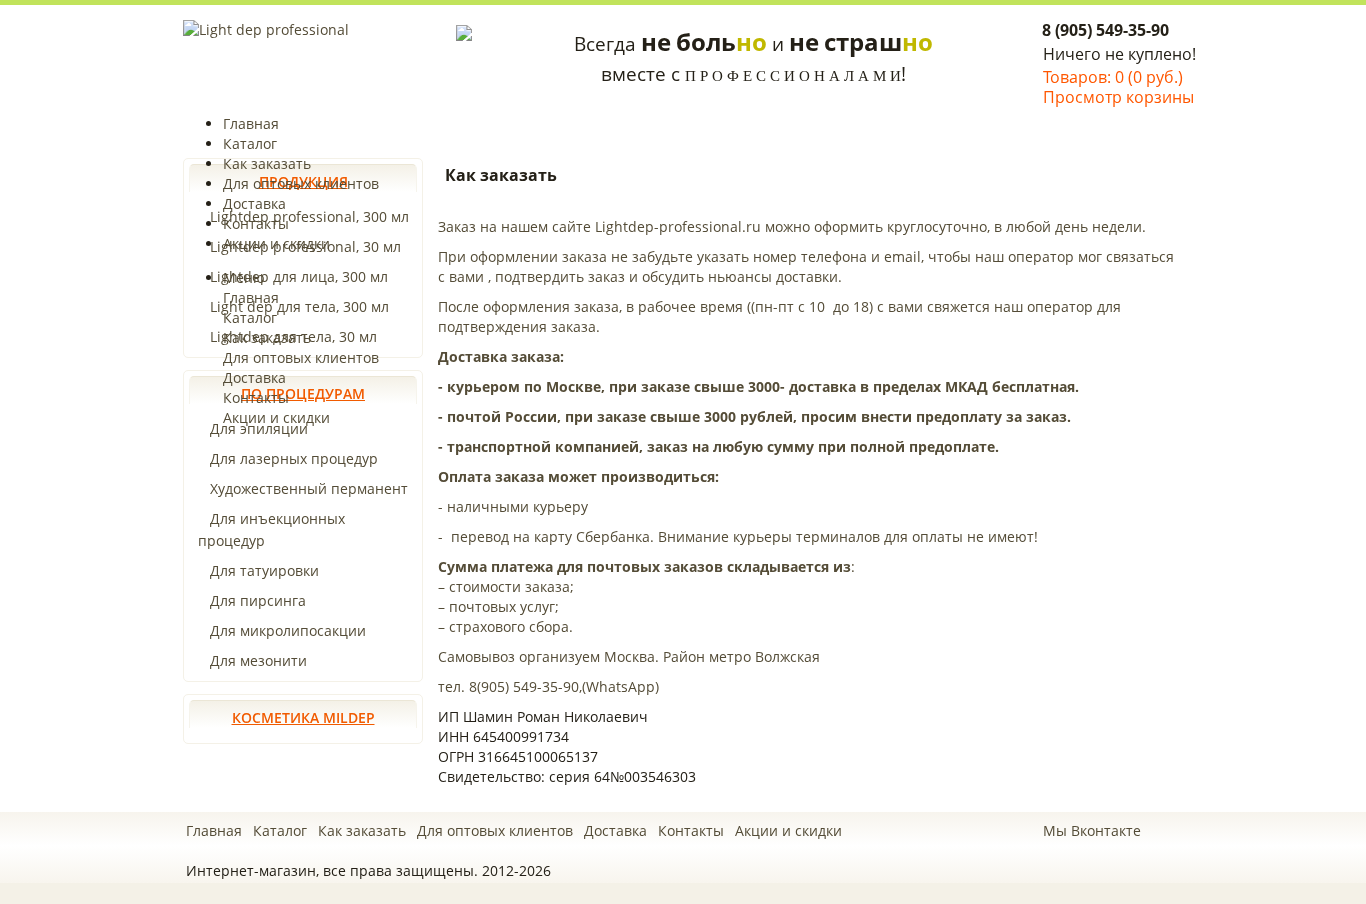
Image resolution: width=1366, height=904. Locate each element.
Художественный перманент (309, 488)
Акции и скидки (276, 243)
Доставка (254, 203)
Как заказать (267, 163)
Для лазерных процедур (294, 458)
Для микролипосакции (288, 630)
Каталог (250, 143)
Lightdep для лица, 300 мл (299, 276)
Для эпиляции (259, 428)
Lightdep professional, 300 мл (309, 216)
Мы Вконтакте (1092, 830)
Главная (251, 123)
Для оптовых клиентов (301, 183)
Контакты (256, 223)
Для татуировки (264, 570)
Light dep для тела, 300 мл (299, 306)
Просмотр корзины (1118, 97)
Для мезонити (258, 660)
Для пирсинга (258, 600)
